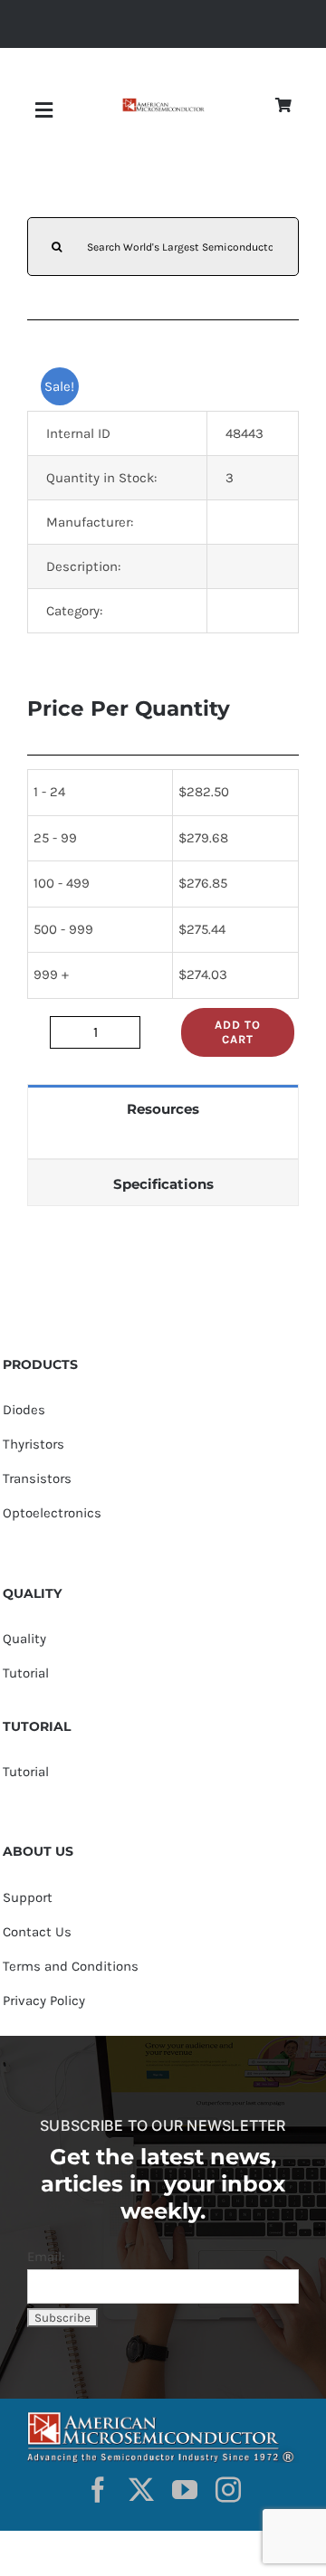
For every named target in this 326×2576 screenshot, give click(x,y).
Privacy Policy (44, 2001)
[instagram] (228, 2490)
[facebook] (98, 2490)
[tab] (163, 1108)
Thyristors (34, 1444)
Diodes (24, 1410)
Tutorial (26, 1673)
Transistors (37, 1478)
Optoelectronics (52, 1513)
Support (28, 1897)
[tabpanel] (163, 1145)
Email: (46, 2257)
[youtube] (185, 2490)
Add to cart (238, 1032)
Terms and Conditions (71, 1966)
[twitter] (141, 2490)
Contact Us (37, 1932)
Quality (24, 1639)
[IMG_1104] (163, 104)
